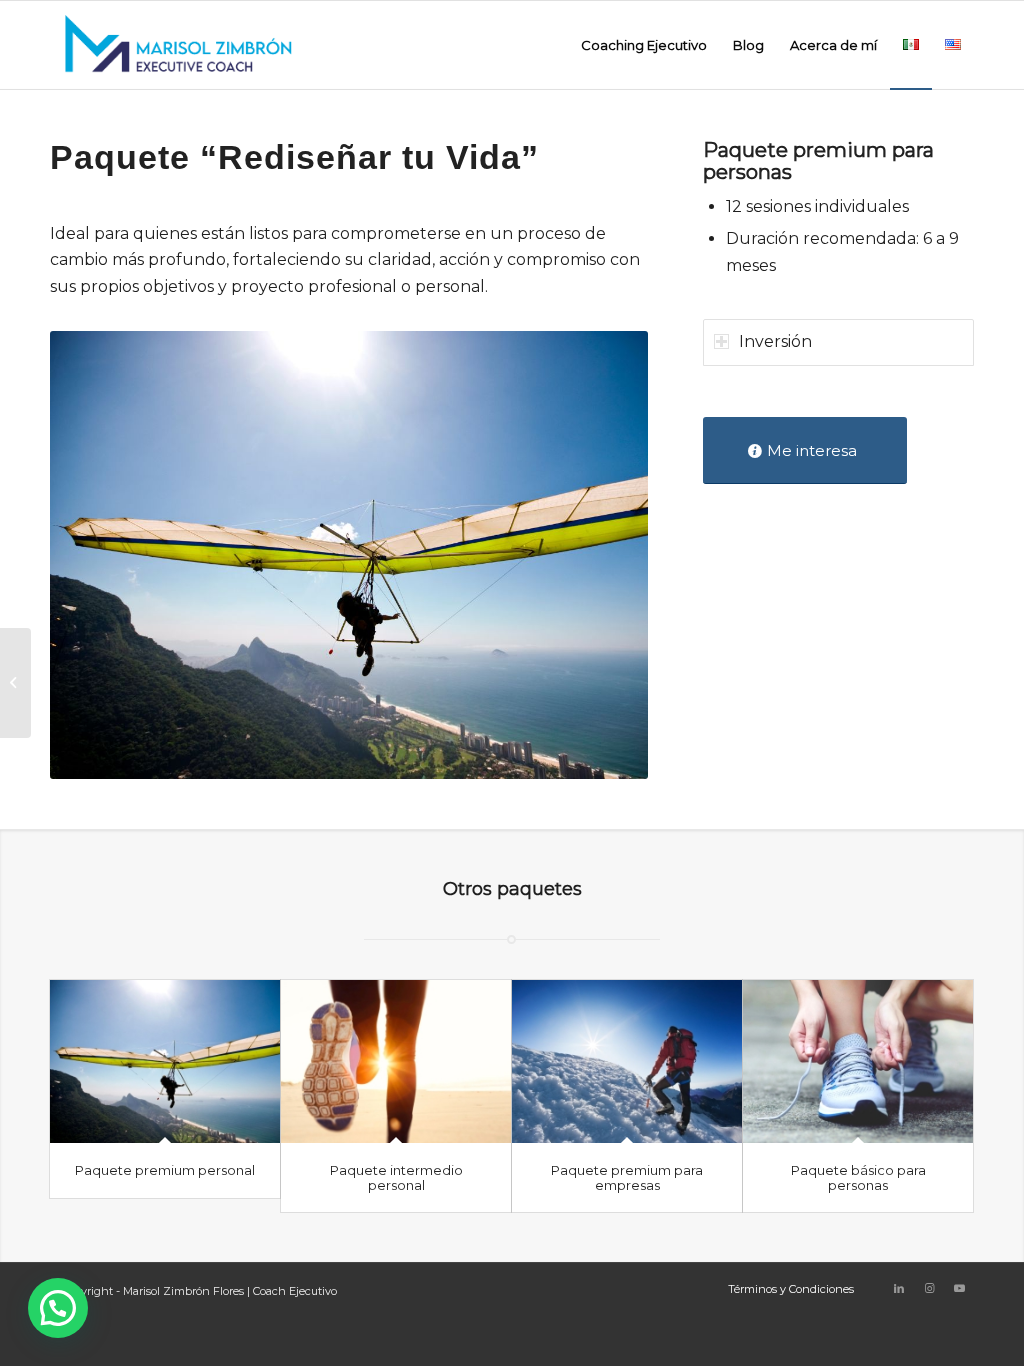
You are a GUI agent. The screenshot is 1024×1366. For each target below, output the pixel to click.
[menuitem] (644, 45)
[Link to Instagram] (929, 1288)
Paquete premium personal (165, 1170)
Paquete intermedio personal (396, 1177)
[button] (58, 1308)
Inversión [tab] (775, 341)
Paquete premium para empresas (627, 1177)
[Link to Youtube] (959, 1288)
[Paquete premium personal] (165, 1062)
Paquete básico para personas (858, 1177)
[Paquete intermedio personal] (396, 1062)
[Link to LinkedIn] (899, 1288)
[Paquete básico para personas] (858, 1062)
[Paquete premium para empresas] (627, 1062)
